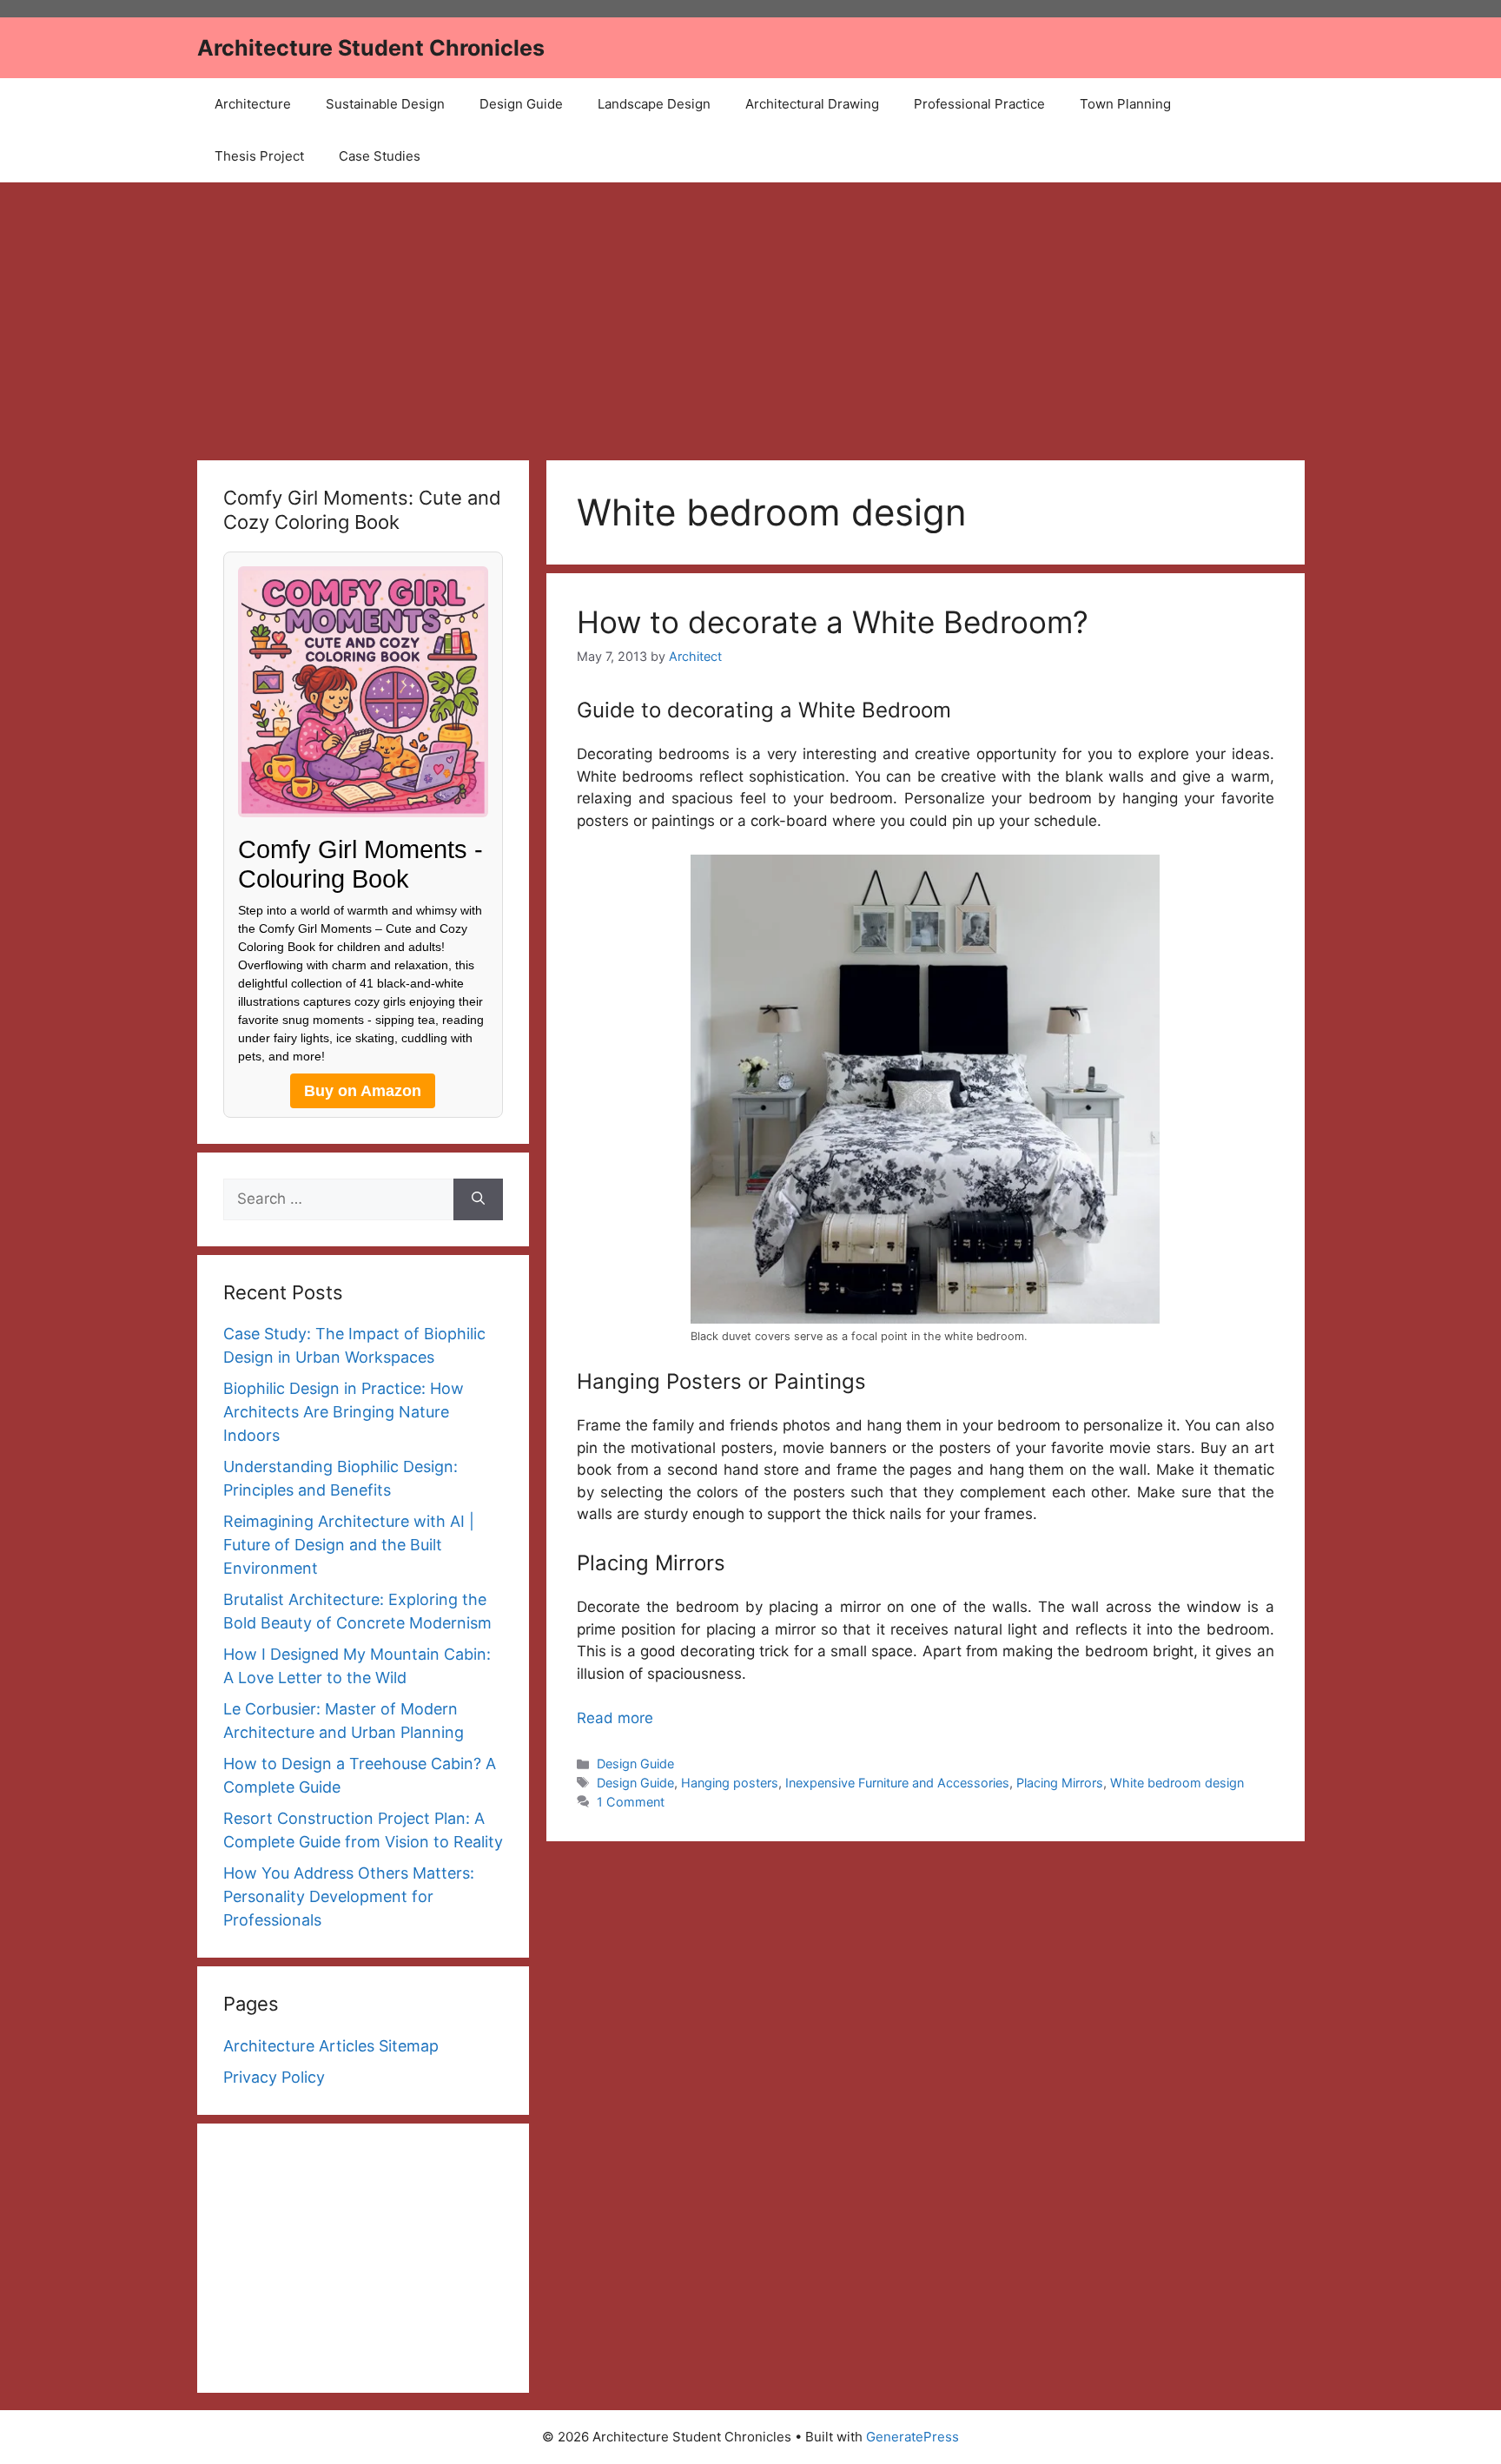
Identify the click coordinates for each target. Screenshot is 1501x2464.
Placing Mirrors (1060, 1783)
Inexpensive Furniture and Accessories (897, 1783)
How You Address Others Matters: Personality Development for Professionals (349, 1896)
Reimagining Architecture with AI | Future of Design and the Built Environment (349, 1545)
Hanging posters (730, 1783)
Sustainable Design (385, 104)
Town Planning (1125, 104)
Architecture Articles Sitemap (331, 2046)
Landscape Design (654, 104)
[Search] (478, 1199)
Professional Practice (979, 104)
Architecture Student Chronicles (371, 48)
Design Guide (521, 104)
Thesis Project (259, 156)
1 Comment (631, 1802)
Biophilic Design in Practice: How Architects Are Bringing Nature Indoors (344, 1412)
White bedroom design (1177, 1783)
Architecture (253, 104)
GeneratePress (913, 2437)
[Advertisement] (750, 313)
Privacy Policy (274, 2077)
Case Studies (380, 156)
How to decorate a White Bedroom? (833, 622)
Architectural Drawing (812, 104)
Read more (615, 1718)
